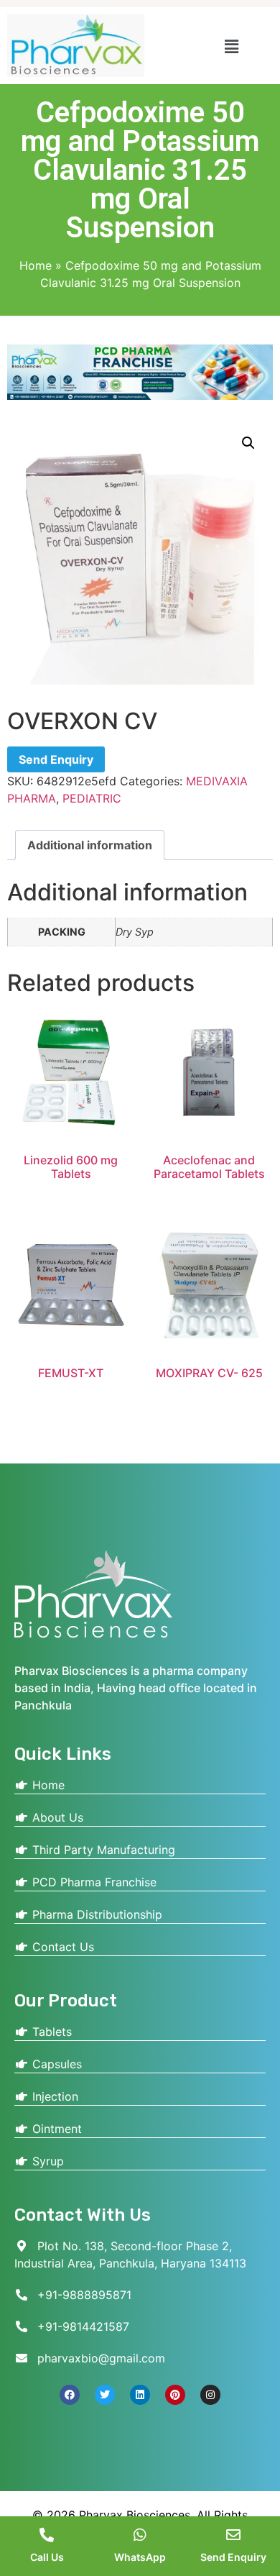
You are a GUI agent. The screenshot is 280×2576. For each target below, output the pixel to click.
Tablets (50, 2032)
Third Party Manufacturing (102, 1850)
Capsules (55, 2064)
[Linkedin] (140, 2395)
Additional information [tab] (90, 845)
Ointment (55, 2129)
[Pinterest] (175, 2395)
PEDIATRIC (92, 798)
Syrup (46, 2161)
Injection (53, 2096)
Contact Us (61, 1947)
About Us (56, 1817)
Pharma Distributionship (95, 1914)
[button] (232, 46)
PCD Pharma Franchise (93, 1882)
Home (36, 265)
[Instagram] (210, 2395)
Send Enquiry (56, 759)
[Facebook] (70, 2395)
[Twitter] (105, 2395)
